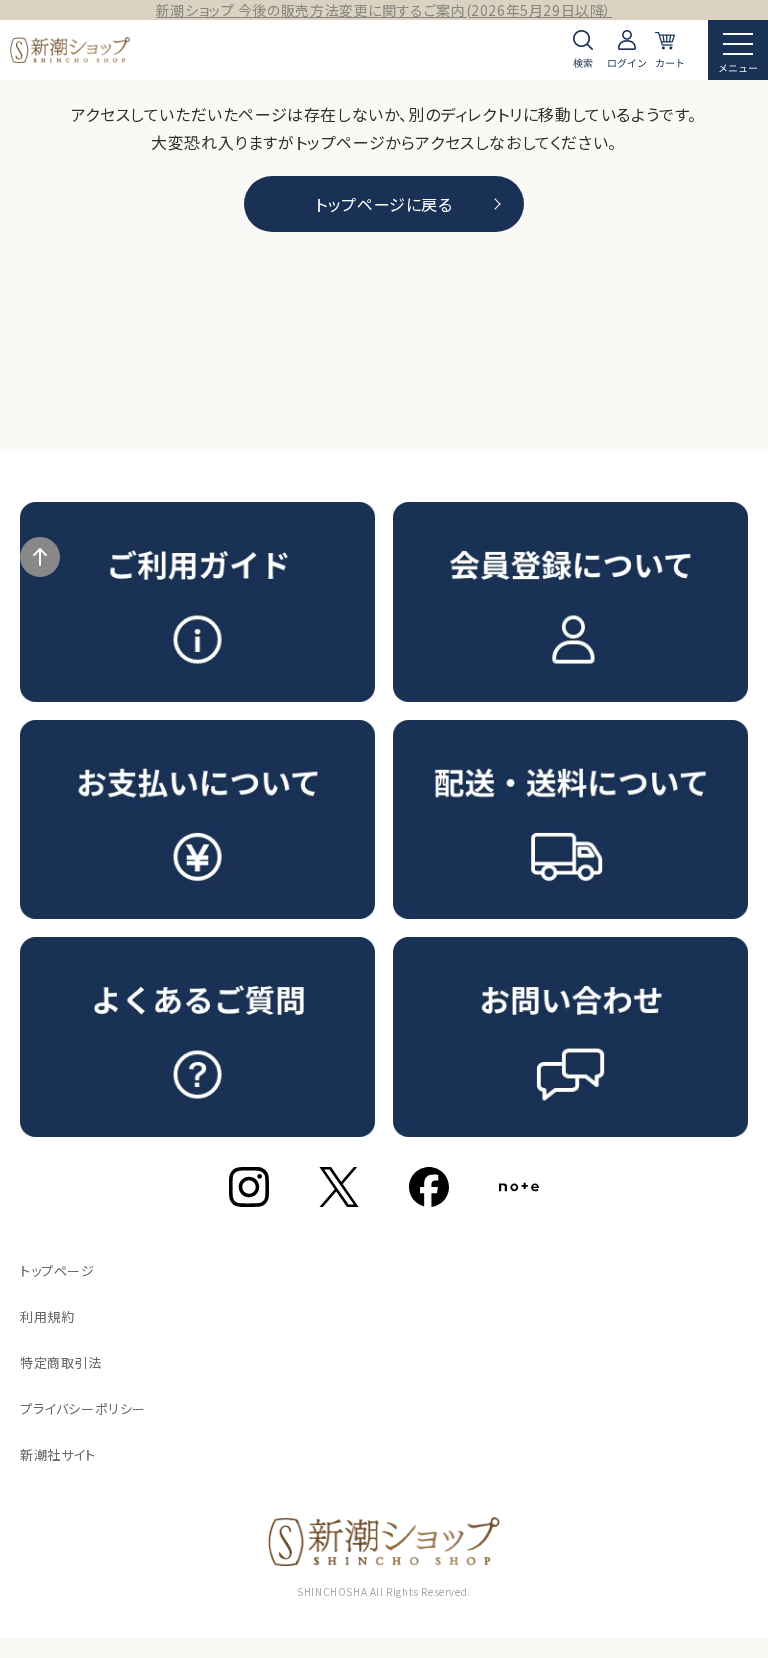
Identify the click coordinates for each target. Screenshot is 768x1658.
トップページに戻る (383, 204)
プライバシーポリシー (83, 1408)
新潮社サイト (58, 1454)
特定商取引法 (61, 1362)
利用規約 (47, 1316)
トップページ (57, 1270)
